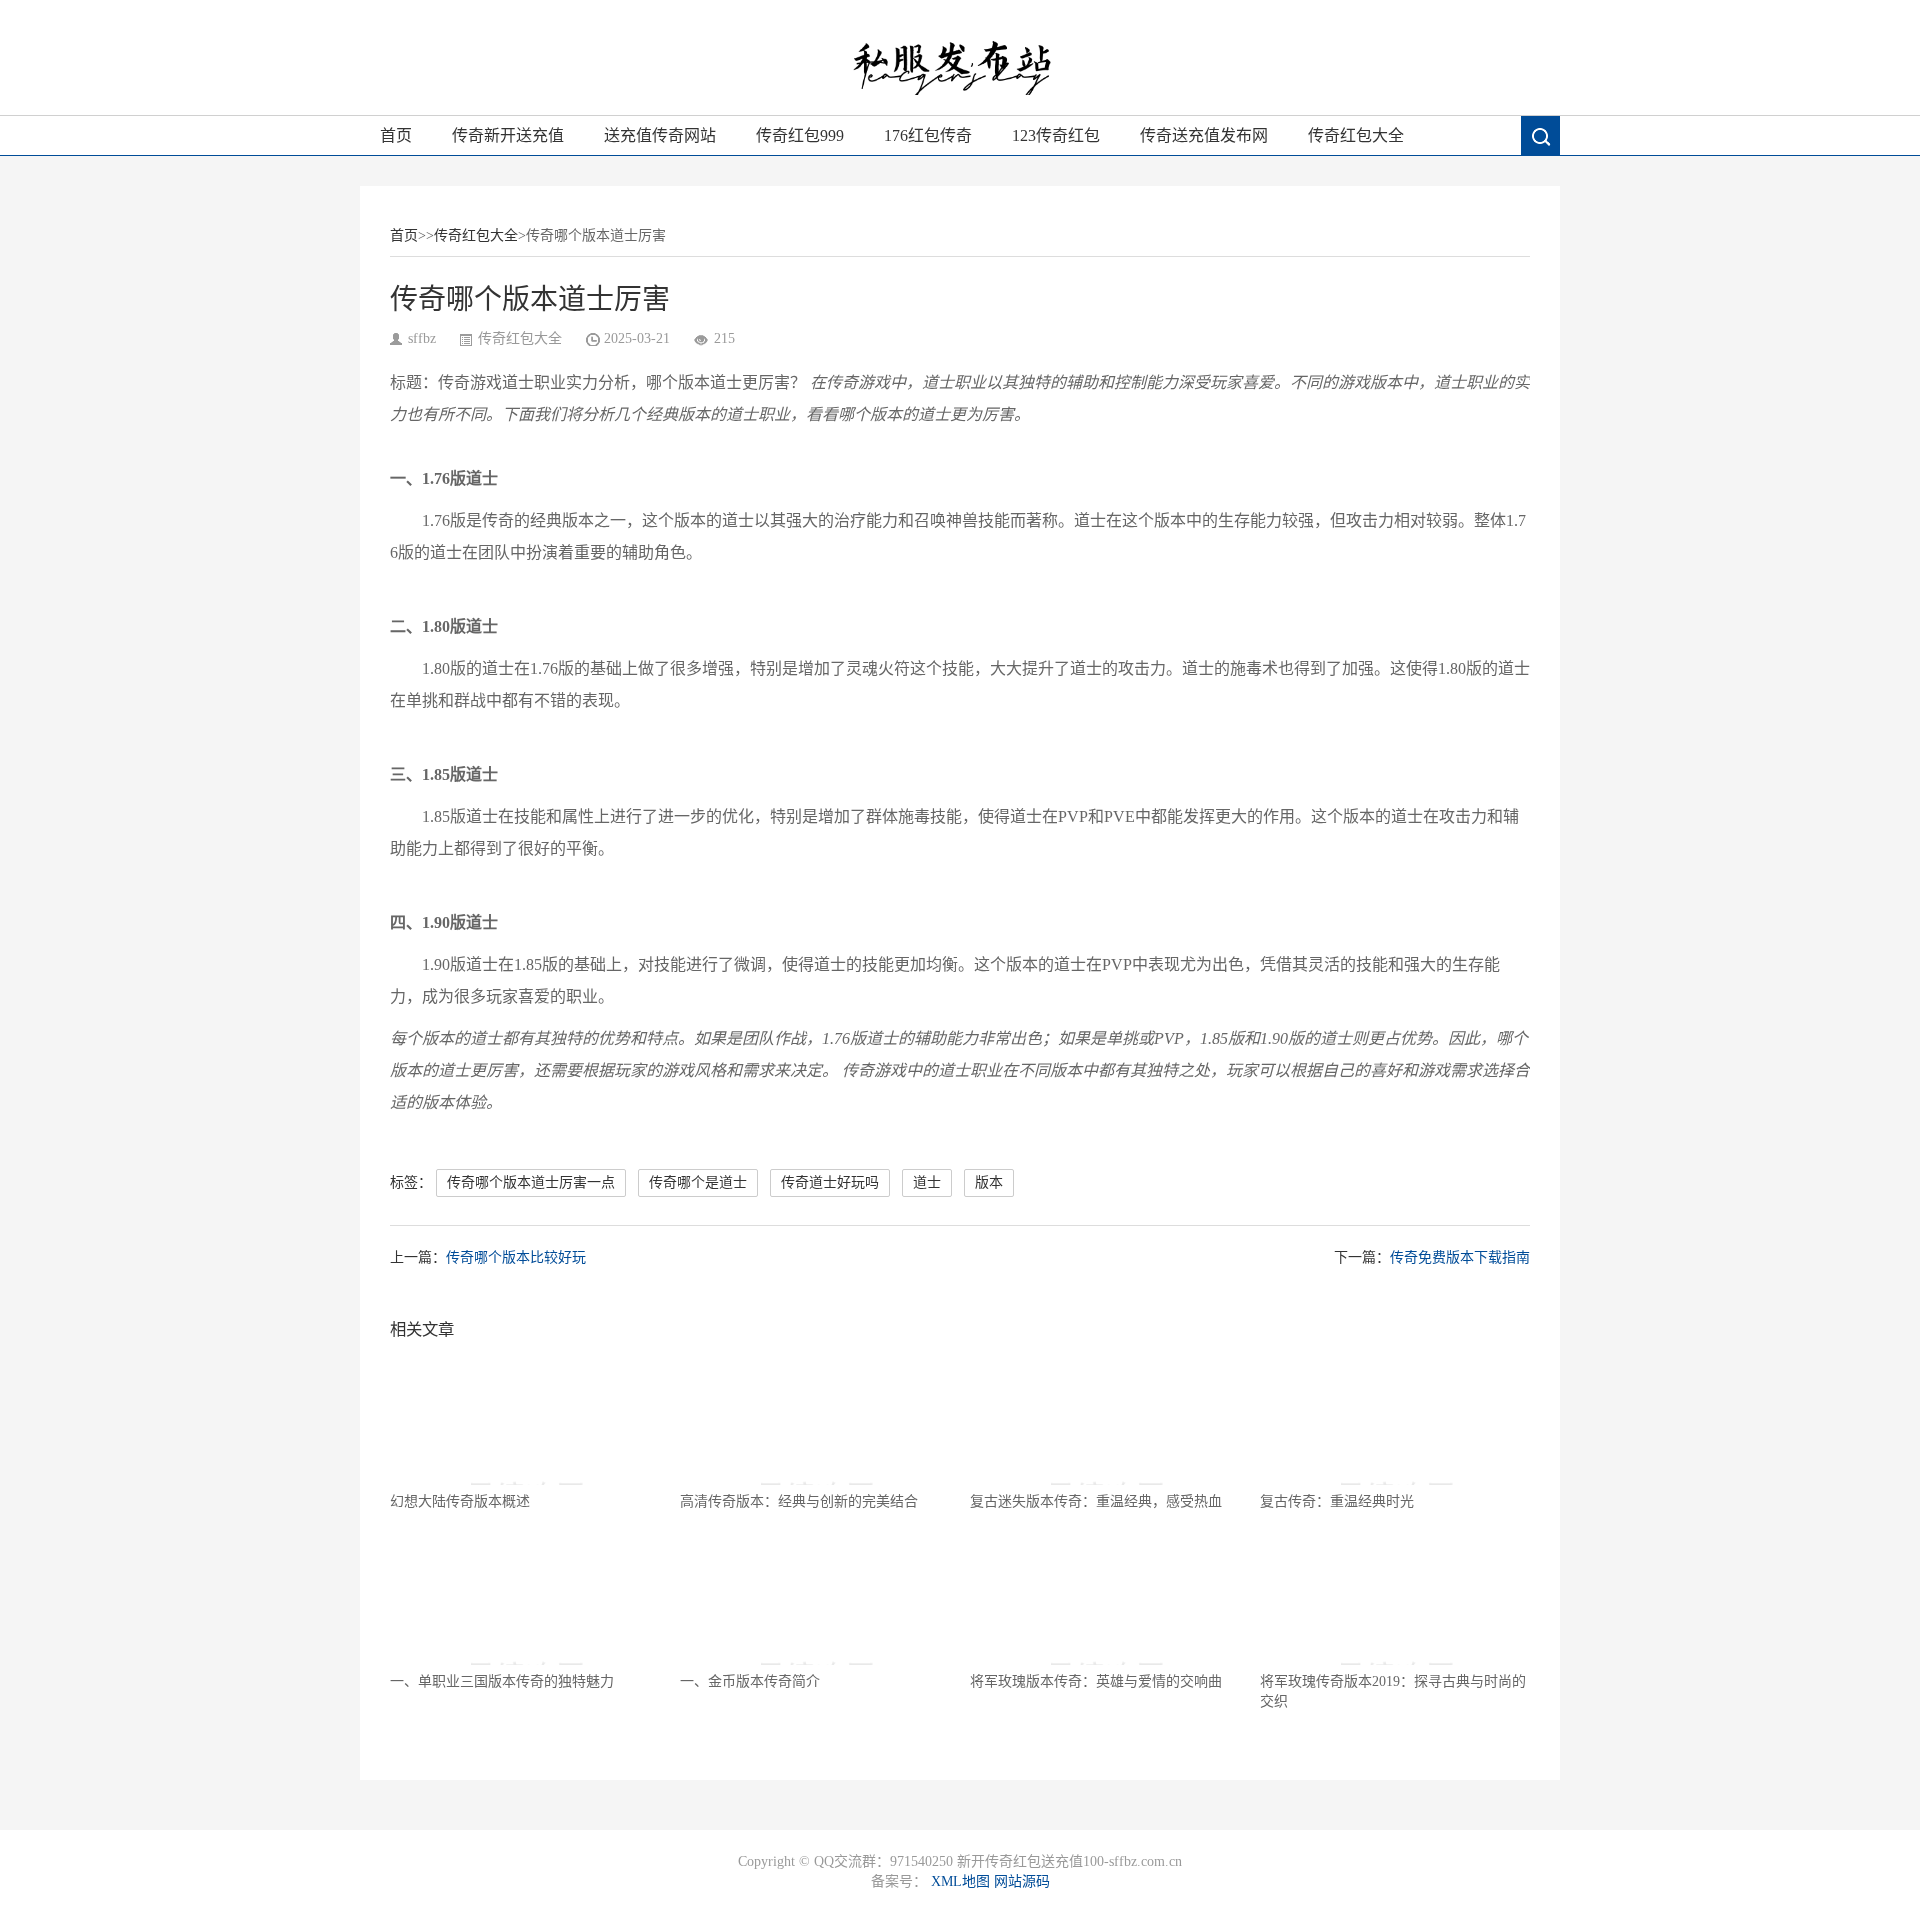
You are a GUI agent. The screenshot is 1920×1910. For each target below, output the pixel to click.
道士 (927, 1182)
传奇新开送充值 (508, 135)
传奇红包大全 (1356, 135)
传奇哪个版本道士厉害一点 (531, 1182)
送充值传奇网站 (660, 135)
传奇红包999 (800, 135)
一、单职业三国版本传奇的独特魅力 (502, 1681)
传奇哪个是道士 (698, 1182)
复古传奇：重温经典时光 (1337, 1501)
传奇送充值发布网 (1204, 135)
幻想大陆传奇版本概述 (460, 1501)
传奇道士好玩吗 (830, 1182)
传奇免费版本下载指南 (1460, 1257)
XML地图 (960, 1881)
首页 (396, 135)
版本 (989, 1182)
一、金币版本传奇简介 (750, 1681)
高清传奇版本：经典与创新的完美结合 (799, 1501)
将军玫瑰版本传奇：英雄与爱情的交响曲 (1096, 1681)
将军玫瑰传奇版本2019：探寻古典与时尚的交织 (1393, 1691)
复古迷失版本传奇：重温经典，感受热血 (1096, 1501)
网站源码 (1022, 1881)
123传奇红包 (1056, 135)
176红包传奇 (928, 135)
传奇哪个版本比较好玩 (516, 1257)
